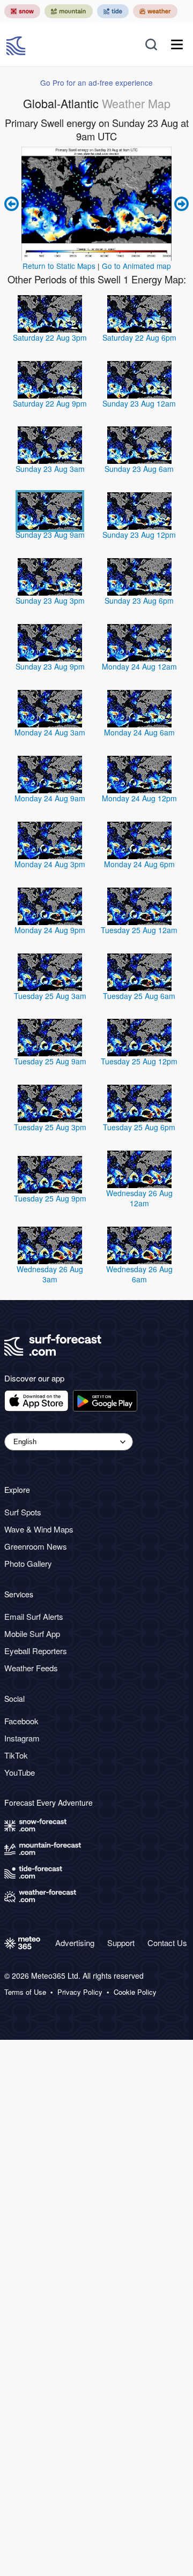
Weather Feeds (31, 1668)
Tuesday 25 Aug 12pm (139, 1061)
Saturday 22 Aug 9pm (50, 403)
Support (121, 1943)
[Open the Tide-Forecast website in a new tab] (113, 11)
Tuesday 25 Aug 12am (139, 930)
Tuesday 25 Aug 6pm (139, 1127)
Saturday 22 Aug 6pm (139, 337)
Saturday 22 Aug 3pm (50, 337)
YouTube (20, 1772)
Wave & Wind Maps (39, 1529)
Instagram (22, 1738)
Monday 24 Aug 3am (50, 732)
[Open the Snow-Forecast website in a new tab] (22, 11)
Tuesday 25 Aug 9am (50, 1061)
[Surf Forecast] (17, 44)
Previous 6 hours (13, 204)
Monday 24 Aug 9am (50, 798)
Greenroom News (36, 1546)
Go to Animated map (136, 266)
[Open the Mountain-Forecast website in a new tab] (69, 11)
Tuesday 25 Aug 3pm (50, 1127)
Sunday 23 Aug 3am (50, 469)
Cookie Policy (135, 1992)
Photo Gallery (28, 1563)
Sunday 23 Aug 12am (139, 403)
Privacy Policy (80, 1992)
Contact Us (167, 1943)
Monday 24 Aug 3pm (50, 864)
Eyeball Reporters (36, 1651)
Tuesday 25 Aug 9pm (50, 1198)
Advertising (75, 1943)
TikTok (16, 1755)
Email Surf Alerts (34, 1616)
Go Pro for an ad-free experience (96, 82)
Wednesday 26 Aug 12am (139, 1198)
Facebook (21, 1721)
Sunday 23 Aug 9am (50, 535)
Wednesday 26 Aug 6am (139, 1274)
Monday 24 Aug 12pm (139, 798)
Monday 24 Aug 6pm (139, 864)
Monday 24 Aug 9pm (50, 930)
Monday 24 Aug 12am (139, 666)
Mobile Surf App (32, 1634)
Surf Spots (23, 1512)
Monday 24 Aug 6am (139, 732)
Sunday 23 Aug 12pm (139, 535)
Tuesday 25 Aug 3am (50, 996)
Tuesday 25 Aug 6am (139, 996)
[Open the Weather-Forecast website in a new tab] (155, 11)
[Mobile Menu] (177, 44)
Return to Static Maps (59, 266)
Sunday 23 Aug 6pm (139, 600)
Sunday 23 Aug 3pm (50, 600)
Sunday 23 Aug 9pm (50, 666)
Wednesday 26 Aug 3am (50, 1274)
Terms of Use (25, 1992)
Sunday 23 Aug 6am (139, 469)
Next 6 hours (180, 204)
